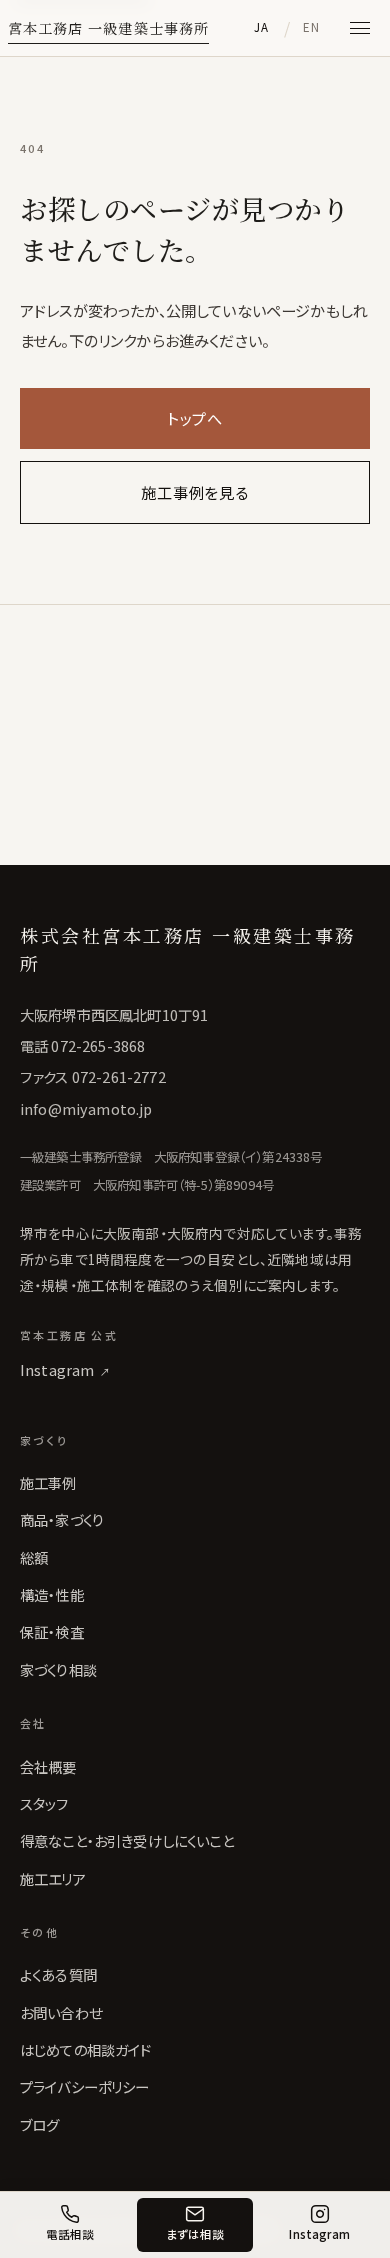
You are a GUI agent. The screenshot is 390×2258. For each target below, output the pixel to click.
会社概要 (48, 1766)
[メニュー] (360, 28)
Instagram (65, 1369)
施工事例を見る (195, 492)
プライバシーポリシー (85, 2086)
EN (312, 27)
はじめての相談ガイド (86, 2049)
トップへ (195, 418)
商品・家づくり (62, 1519)
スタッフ (44, 1803)
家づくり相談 (58, 1669)
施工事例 (48, 1482)
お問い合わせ (61, 2012)
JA (262, 27)
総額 (34, 1557)
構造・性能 (52, 1594)
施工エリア (53, 1878)
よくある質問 (58, 1974)
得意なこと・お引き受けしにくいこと (127, 1840)
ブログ (39, 2124)
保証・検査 (52, 1631)
